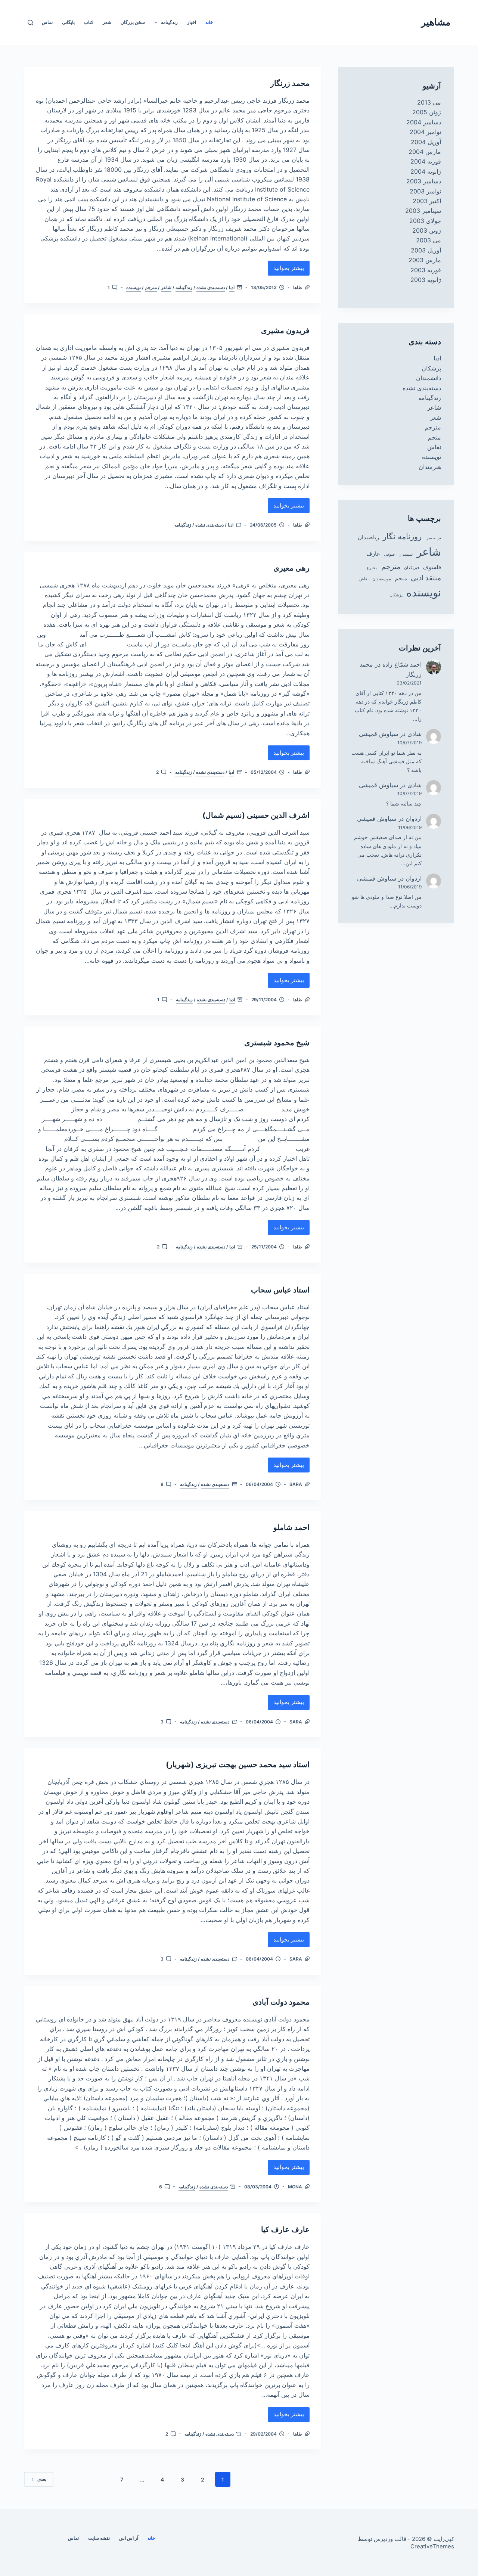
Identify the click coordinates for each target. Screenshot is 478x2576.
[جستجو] (30, 23)
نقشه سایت (99, 2538)
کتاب (89, 22)
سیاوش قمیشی (378, 734)
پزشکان (431, 368)
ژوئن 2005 (427, 112)
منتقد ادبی (426, 578)
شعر (107, 22)
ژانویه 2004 (426, 171)
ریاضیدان (368, 537)
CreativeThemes (432, 2546)
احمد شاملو (291, 1527)
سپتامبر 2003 (423, 211)
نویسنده (134, 287)
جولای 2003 (425, 221)
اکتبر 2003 (427, 201)
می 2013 (429, 102)
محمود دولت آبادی (281, 2002)
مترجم (151, 287)
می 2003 (429, 240)
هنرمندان (430, 467)
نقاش (434, 447)
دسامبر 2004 (424, 122)
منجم (434, 437)
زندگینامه (169, 22)
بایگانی (68, 22)
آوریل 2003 (426, 250)
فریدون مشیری (285, 330)
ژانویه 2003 (426, 280)
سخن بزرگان (133, 22)
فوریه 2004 (426, 161)
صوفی (389, 554)
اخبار (192, 22)
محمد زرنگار (290, 83)
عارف (373, 554)
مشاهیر (436, 22)
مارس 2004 (425, 152)
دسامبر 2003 (424, 181)
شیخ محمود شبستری (277, 1043)
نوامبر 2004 (425, 132)
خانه (209, 22)
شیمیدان (406, 554)
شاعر (166, 287)
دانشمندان (429, 378)
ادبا (232, 287)
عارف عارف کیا (285, 2229)
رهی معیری (291, 568)
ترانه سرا (433, 538)
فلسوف (432, 567)
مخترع (372, 568)
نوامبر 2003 (425, 191)
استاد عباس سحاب (280, 1290)
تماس (47, 22)
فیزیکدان (412, 568)
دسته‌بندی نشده (211, 287)
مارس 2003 (425, 260)
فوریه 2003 (426, 270)
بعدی (42, 2479)
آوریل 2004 (426, 142)
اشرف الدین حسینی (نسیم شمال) (256, 815)
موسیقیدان (382, 579)
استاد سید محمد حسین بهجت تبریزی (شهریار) (238, 1765)
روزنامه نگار (402, 536)
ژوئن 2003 (427, 230)
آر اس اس (129, 2538)
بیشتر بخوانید (289, 270)
